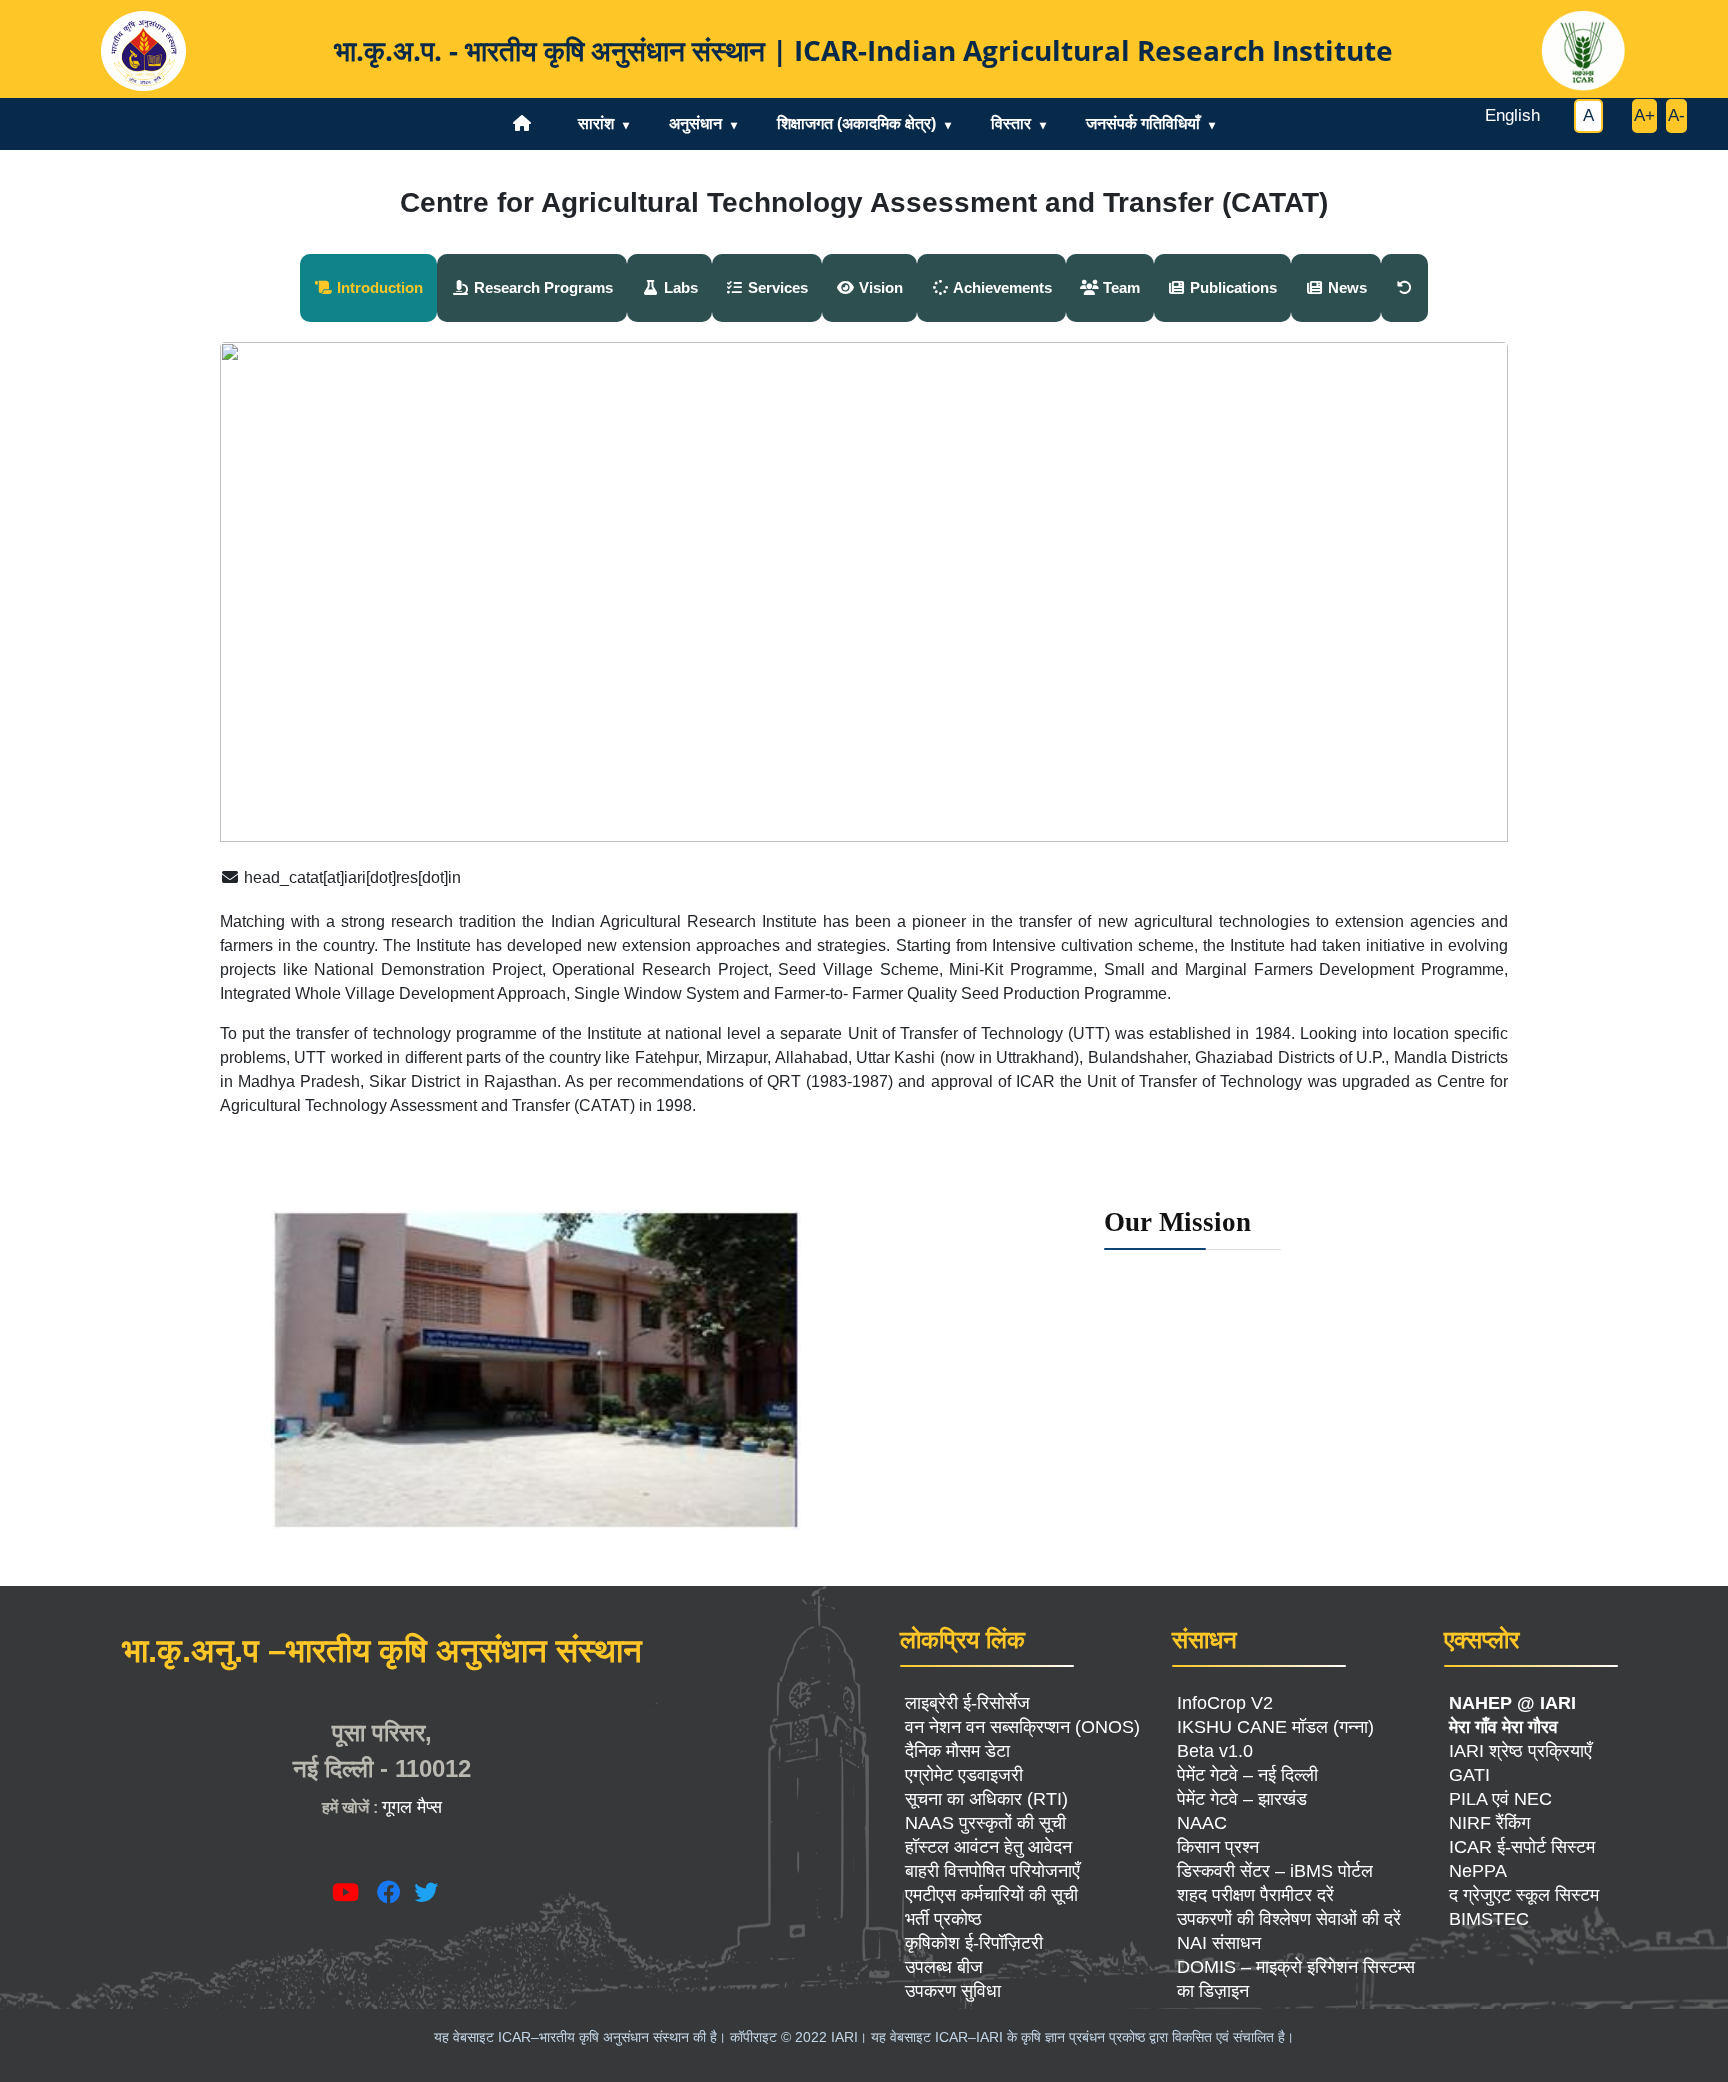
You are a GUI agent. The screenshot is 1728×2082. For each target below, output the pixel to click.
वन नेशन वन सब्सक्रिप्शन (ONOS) (1022, 1727)
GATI (1469, 1775)
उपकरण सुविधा (953, 1991)
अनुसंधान (695, 123)
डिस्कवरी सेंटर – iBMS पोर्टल (1275, 1871)
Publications (1231, 287)
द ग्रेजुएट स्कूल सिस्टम (1524, 1895)
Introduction (378, 287)
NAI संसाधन (1219, 1943)
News (1345, 287)
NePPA (1478, 1871)
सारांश (596, 123)
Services (776, 287)
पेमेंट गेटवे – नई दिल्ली (1247, 1775)
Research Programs (541, 287)
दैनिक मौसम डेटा (957, 1751)
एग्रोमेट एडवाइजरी (964, 1775)
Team (1119, 287)
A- (1676, 115)
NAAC (1202, 1823)
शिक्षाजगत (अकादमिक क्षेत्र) (856, 123)
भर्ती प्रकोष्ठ (943, 1919)
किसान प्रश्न (1218, 1847)
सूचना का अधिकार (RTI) (986, 1799)
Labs (679, 287)
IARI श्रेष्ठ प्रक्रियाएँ (1520, 1751)
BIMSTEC (1489, 1919)
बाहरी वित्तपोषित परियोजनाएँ (992, 1871)
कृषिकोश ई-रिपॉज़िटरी (974, 1943)
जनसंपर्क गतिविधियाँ (1143, 123)
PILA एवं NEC (1500, 1799)
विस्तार (1011, 123)
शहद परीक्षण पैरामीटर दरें (1255, 1895)
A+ (1644, 115)
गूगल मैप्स (412, 1807)
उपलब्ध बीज (944, 1967)
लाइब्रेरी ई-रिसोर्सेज (967, 1703)
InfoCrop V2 (1225, 1703)
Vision (879, 287)
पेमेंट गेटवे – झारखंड (1242, 1799)
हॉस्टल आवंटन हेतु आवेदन (988, 1847)
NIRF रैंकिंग (1489, 1823)
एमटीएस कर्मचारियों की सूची (991, 1895)
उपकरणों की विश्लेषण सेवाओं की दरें (1289, 1919)
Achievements (1001, 287)
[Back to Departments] (1404, 288)
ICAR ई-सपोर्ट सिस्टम (1522, 1847)
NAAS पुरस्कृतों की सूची (985, 1823)
